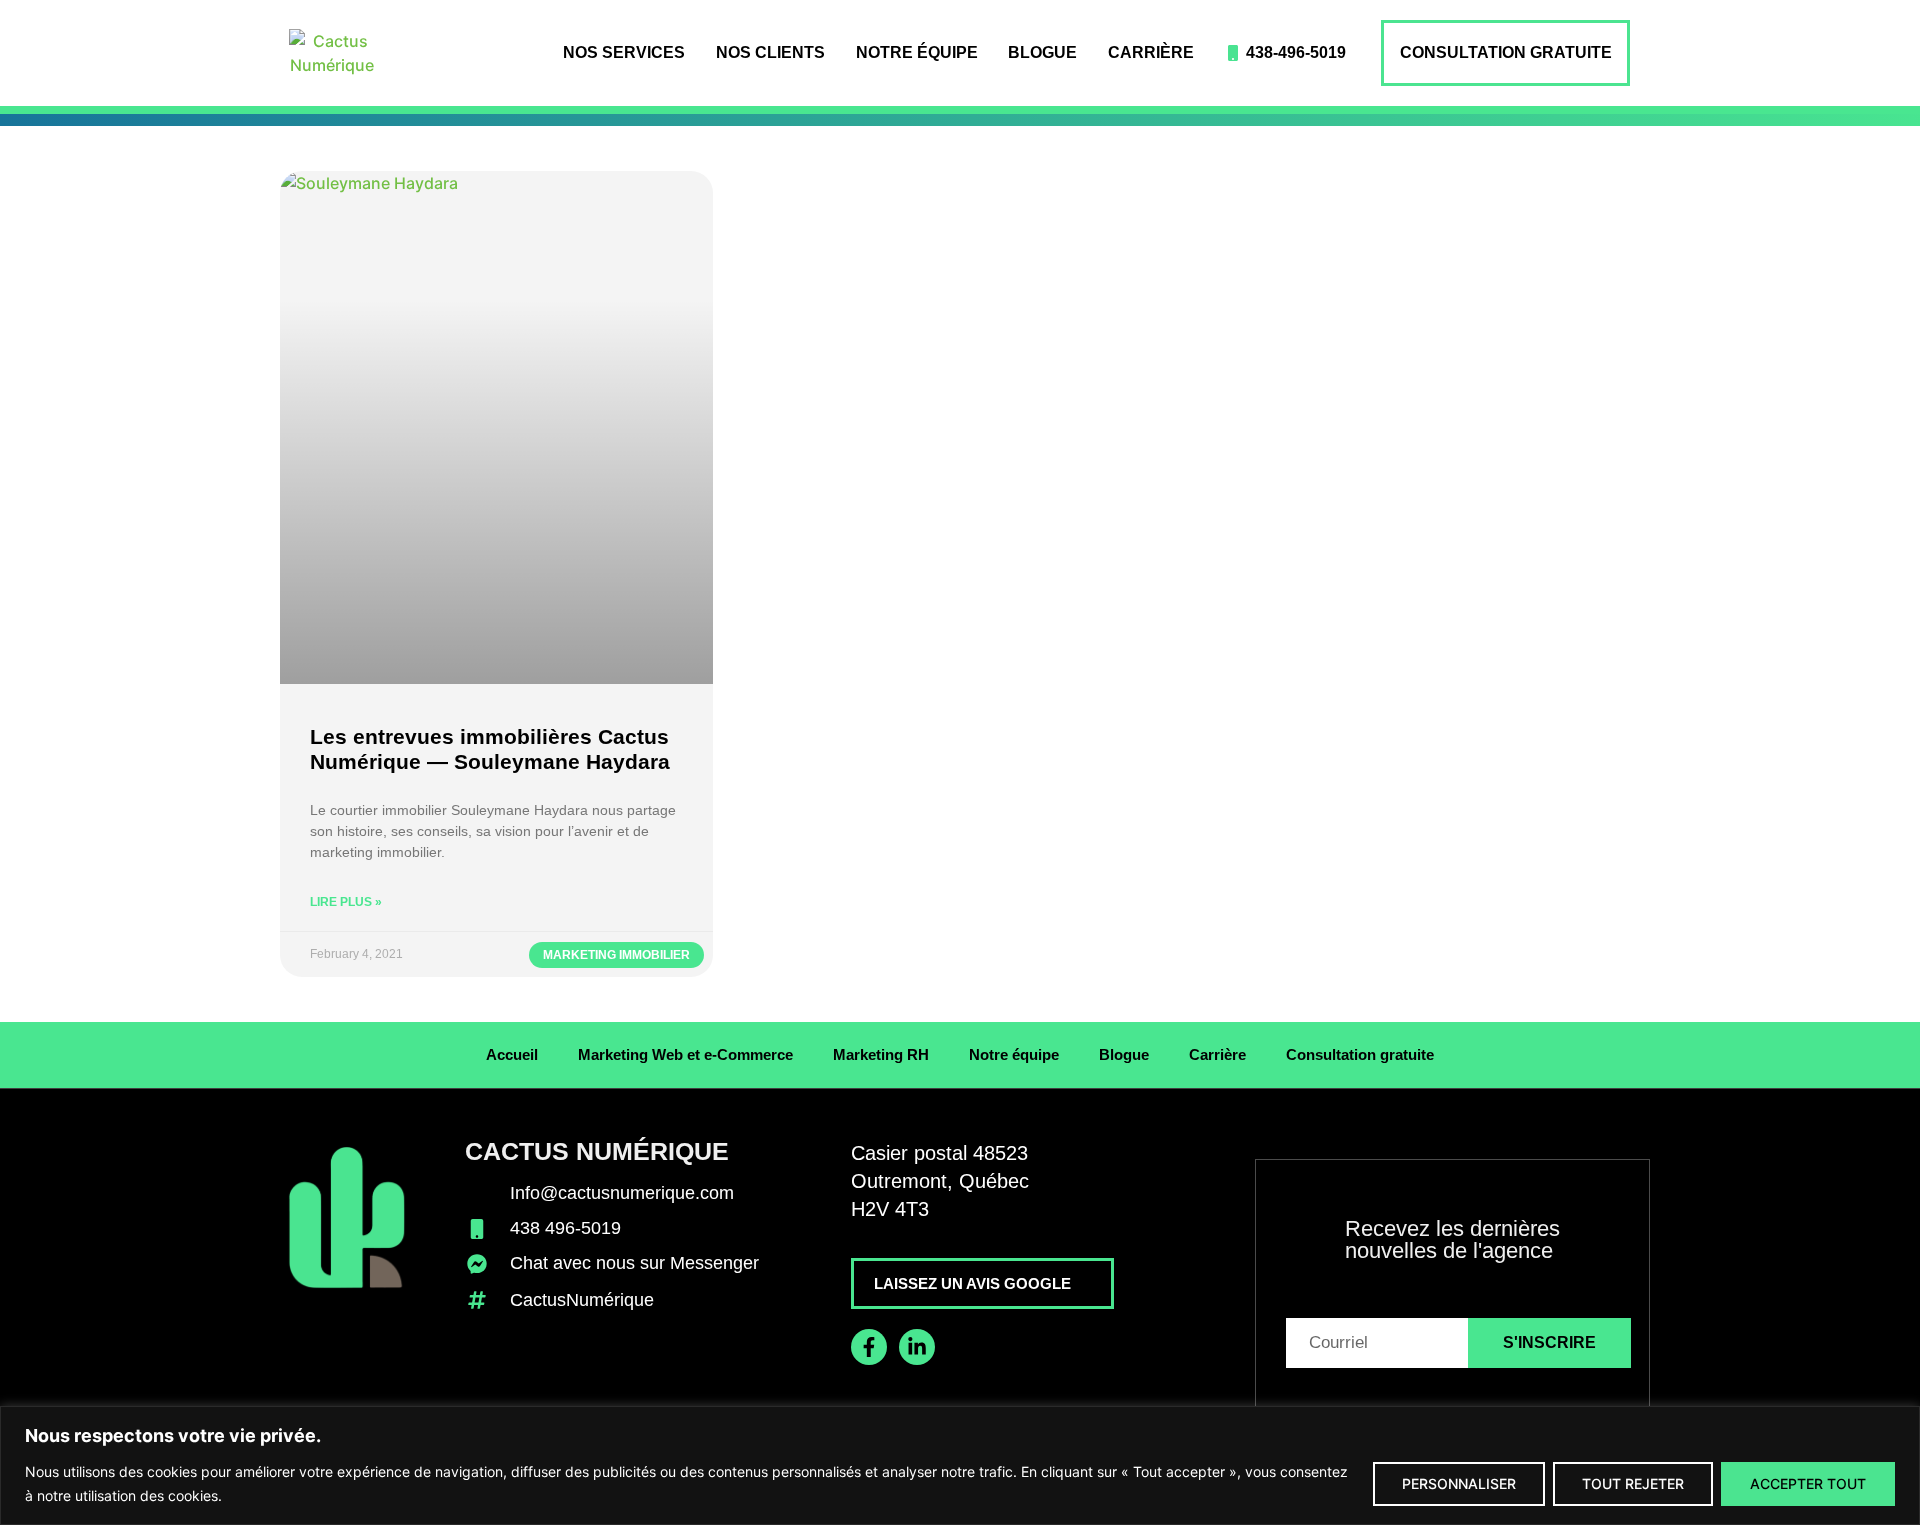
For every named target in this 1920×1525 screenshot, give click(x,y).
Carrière (1151, 52)
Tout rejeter (1633, 1483)
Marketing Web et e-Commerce (685, 1054)
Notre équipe (917, 52)
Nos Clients (770, 52)
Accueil (512, 1054)
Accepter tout (1808, 1483)
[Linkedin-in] (917, 1347)
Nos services (624, 52)
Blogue (1042, 52)
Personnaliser (1459, 1483)
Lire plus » (346, 902)
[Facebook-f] (869, 1347)
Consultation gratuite (1506, 52)
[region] (960, 1465)
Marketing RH (881, 1054)
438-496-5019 (1296, 52)
